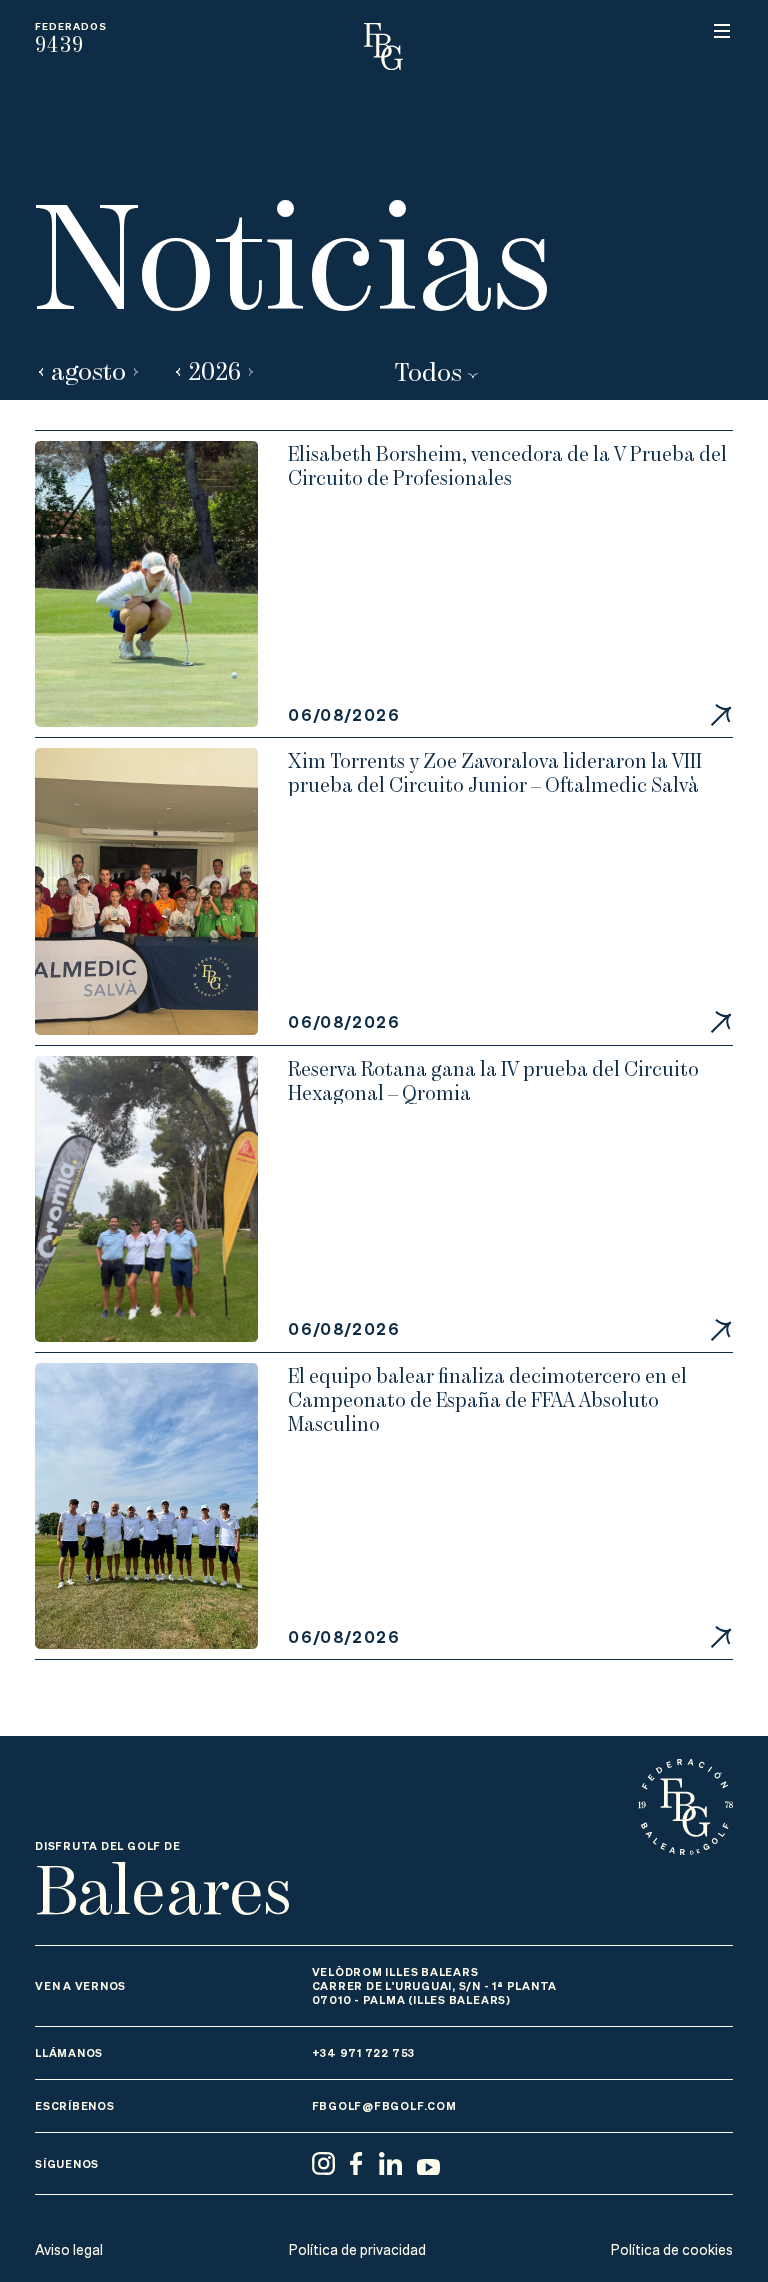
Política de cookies (672, 2250)
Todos (428, 370)
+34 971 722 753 (364, 2052)
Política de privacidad (357, 2250)
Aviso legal (69, 2250)
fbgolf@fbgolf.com (384, 2105)
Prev (41, 371)
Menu (722, 31)
